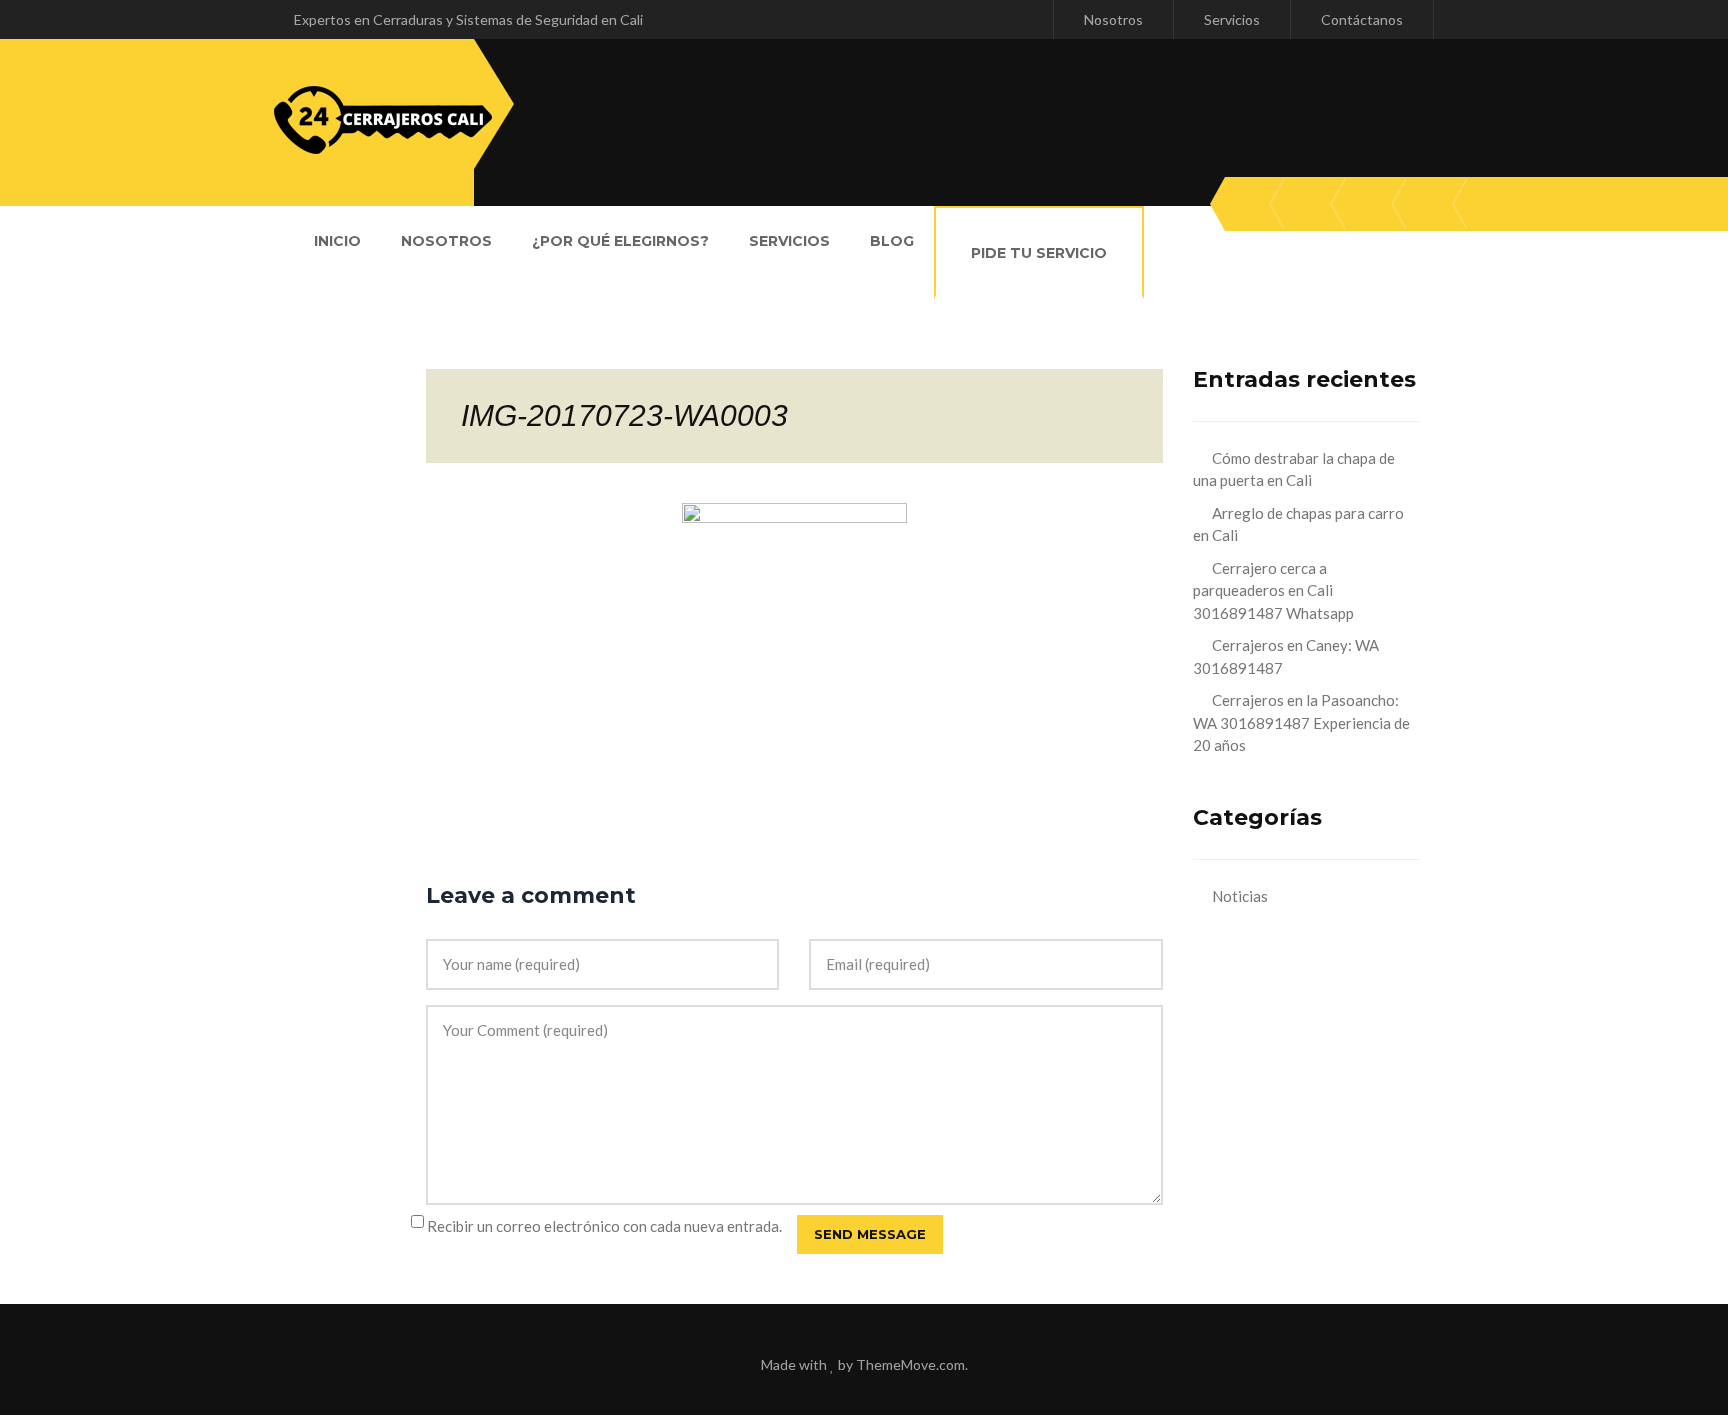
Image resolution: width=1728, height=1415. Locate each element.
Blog (892, 241)
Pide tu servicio (1039, 253)
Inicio (337, 241)
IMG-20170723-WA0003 (624, 415)
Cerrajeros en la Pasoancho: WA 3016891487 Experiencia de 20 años (1301, 722)
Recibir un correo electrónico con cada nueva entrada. (604, 1226)
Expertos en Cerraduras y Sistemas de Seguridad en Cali (468, 19)
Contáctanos (1362, 19)
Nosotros (1113, 19)
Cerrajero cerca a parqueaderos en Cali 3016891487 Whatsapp (1273, 590)
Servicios (1232, 19)
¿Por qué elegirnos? (620, 241)
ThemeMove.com (910, 1364)
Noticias (1240, 896)
